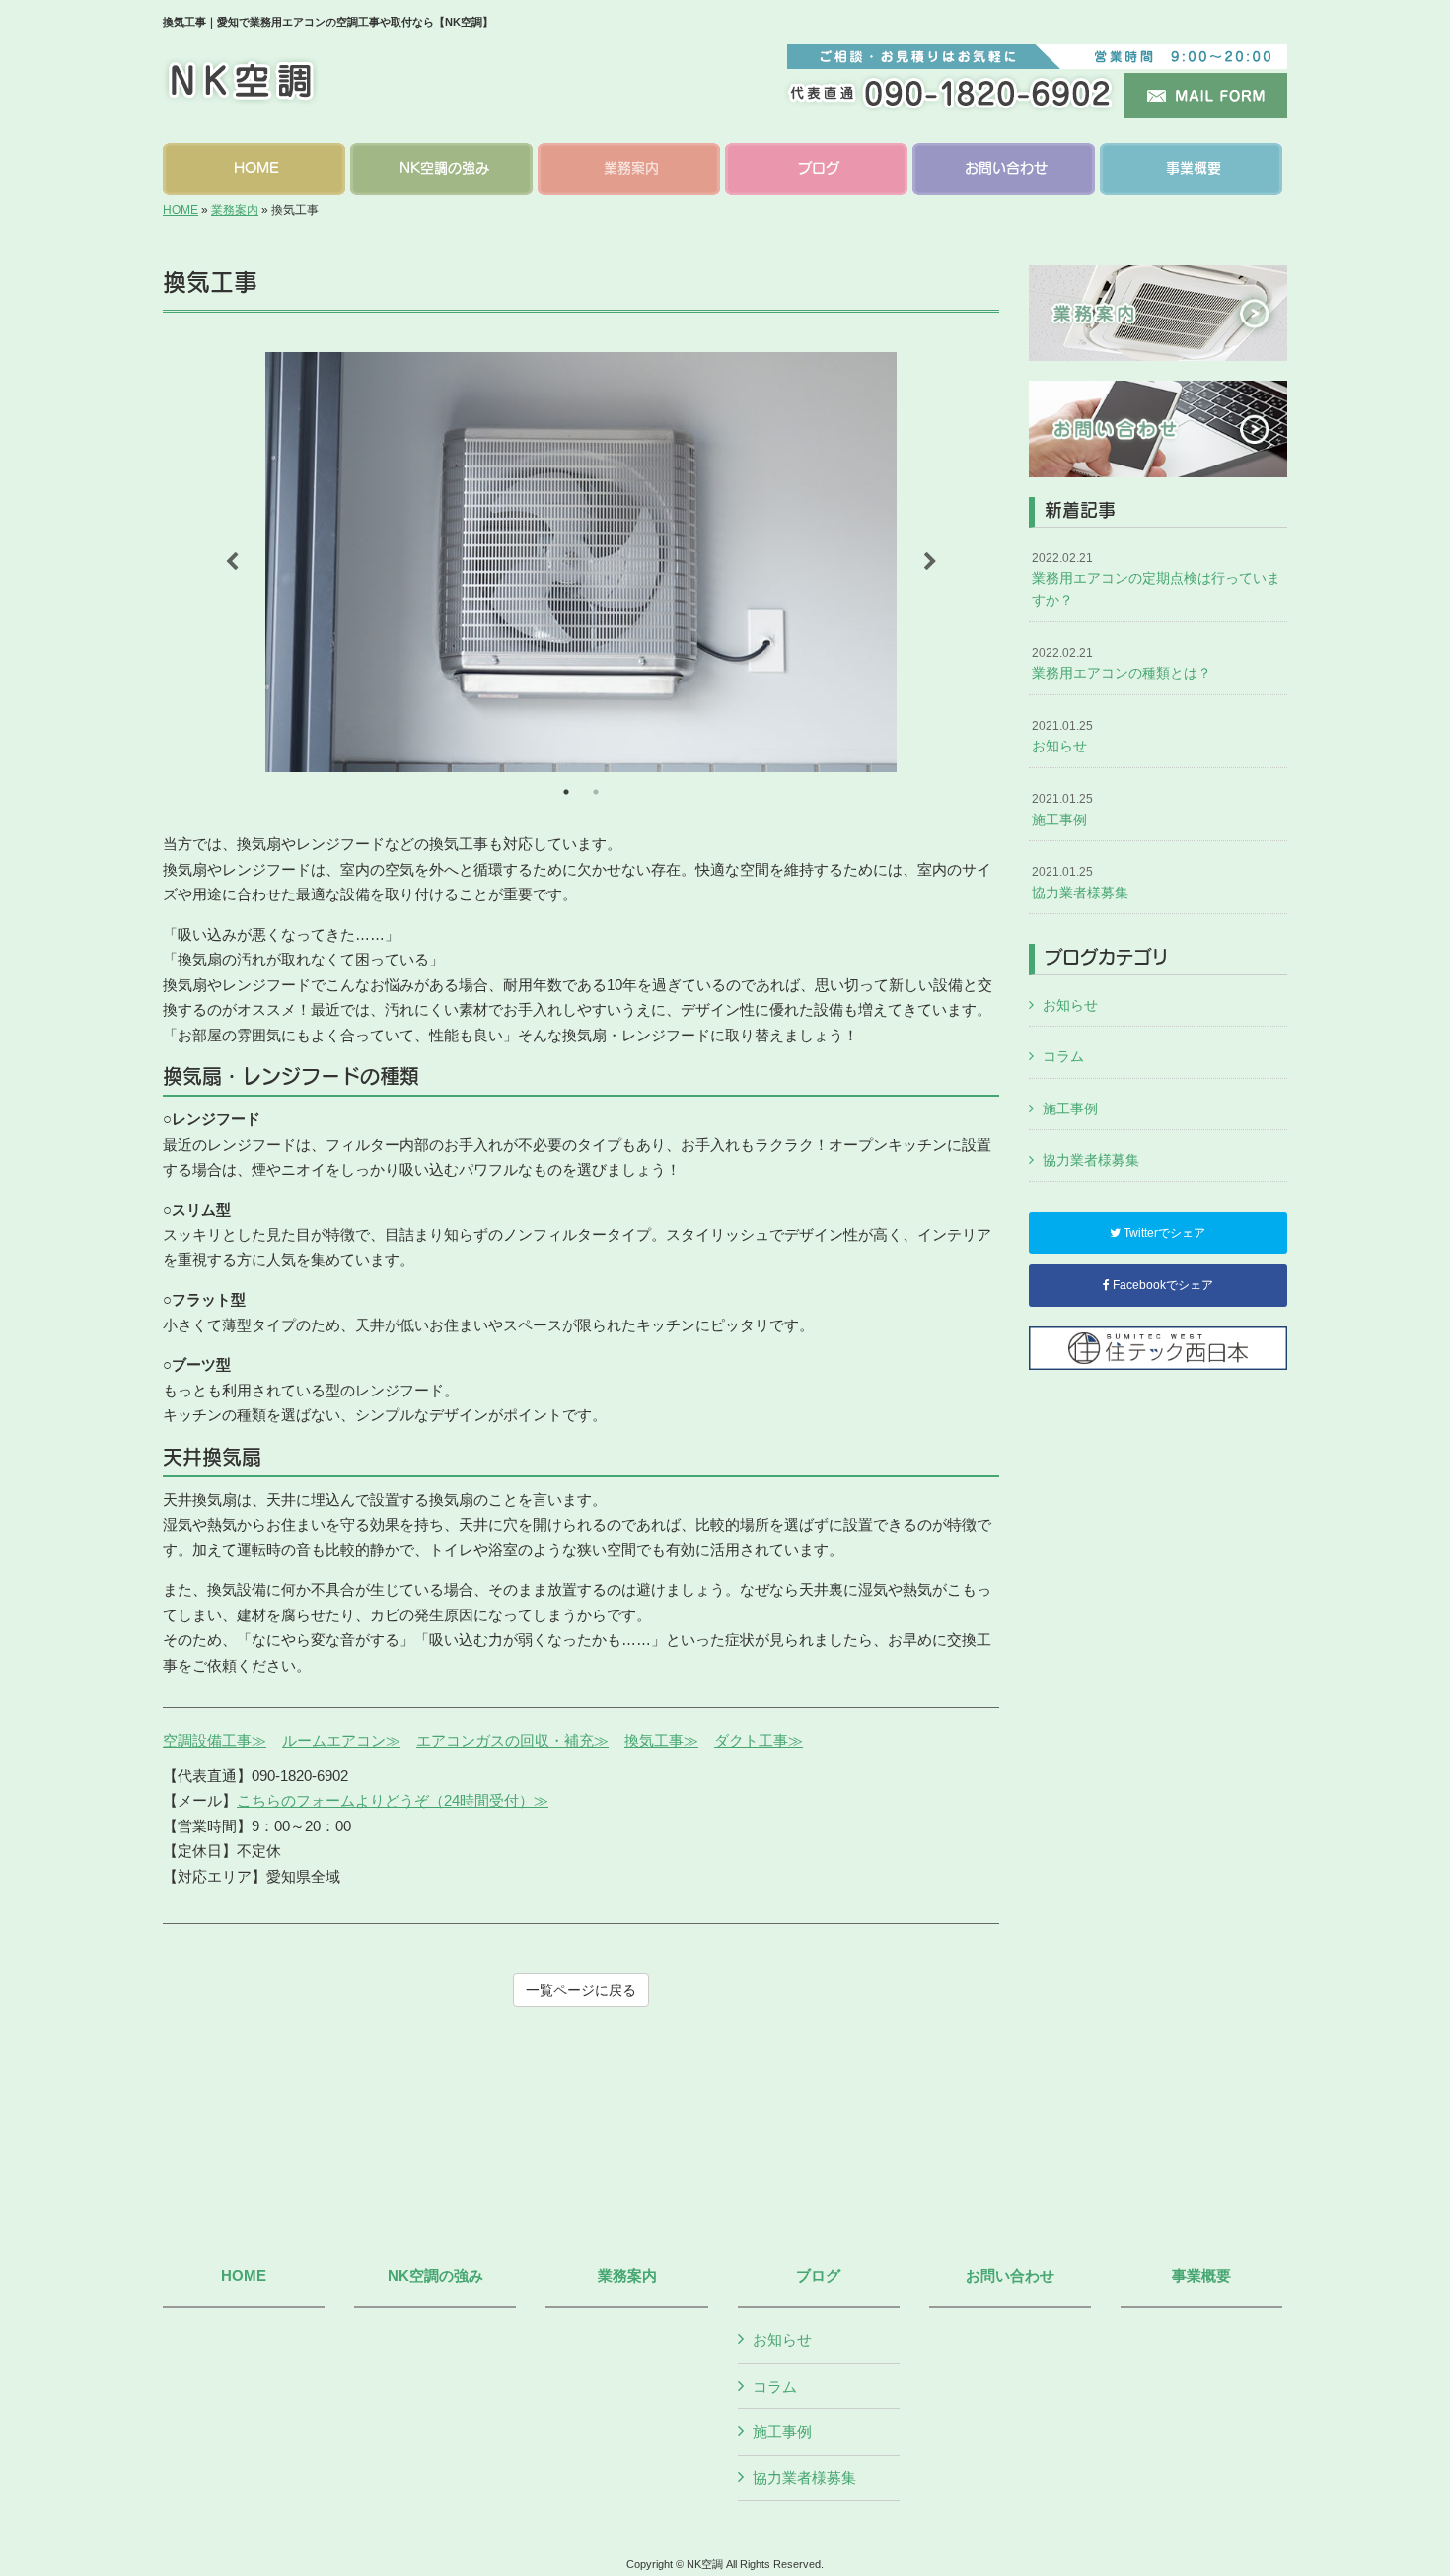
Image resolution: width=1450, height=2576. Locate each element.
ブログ (818, 2276)
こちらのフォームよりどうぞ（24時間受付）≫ (393, 1800)
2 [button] (596, 792)
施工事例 (1062, 810)
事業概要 (1201, 2276)
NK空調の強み (435, 2276)
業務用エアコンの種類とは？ (1122, 664)
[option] (581, 562)
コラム (1063, 1056)
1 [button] (566, 792)
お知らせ (1062, 737)
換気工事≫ (661, 1740)
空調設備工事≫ (215, 1740)
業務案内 (235, 210)
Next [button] (930, 562)
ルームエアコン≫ (341, 1740)
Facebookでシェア (1161, 1285)
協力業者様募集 (1080, 883)
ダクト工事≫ (759, 1740)
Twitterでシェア (1163, 1233)
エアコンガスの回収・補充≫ (512, 1740)
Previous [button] (232, 562)
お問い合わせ (1010, 2276)
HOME (181, 210)
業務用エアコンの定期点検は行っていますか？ (1156, 579)
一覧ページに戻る (581, 1990)
